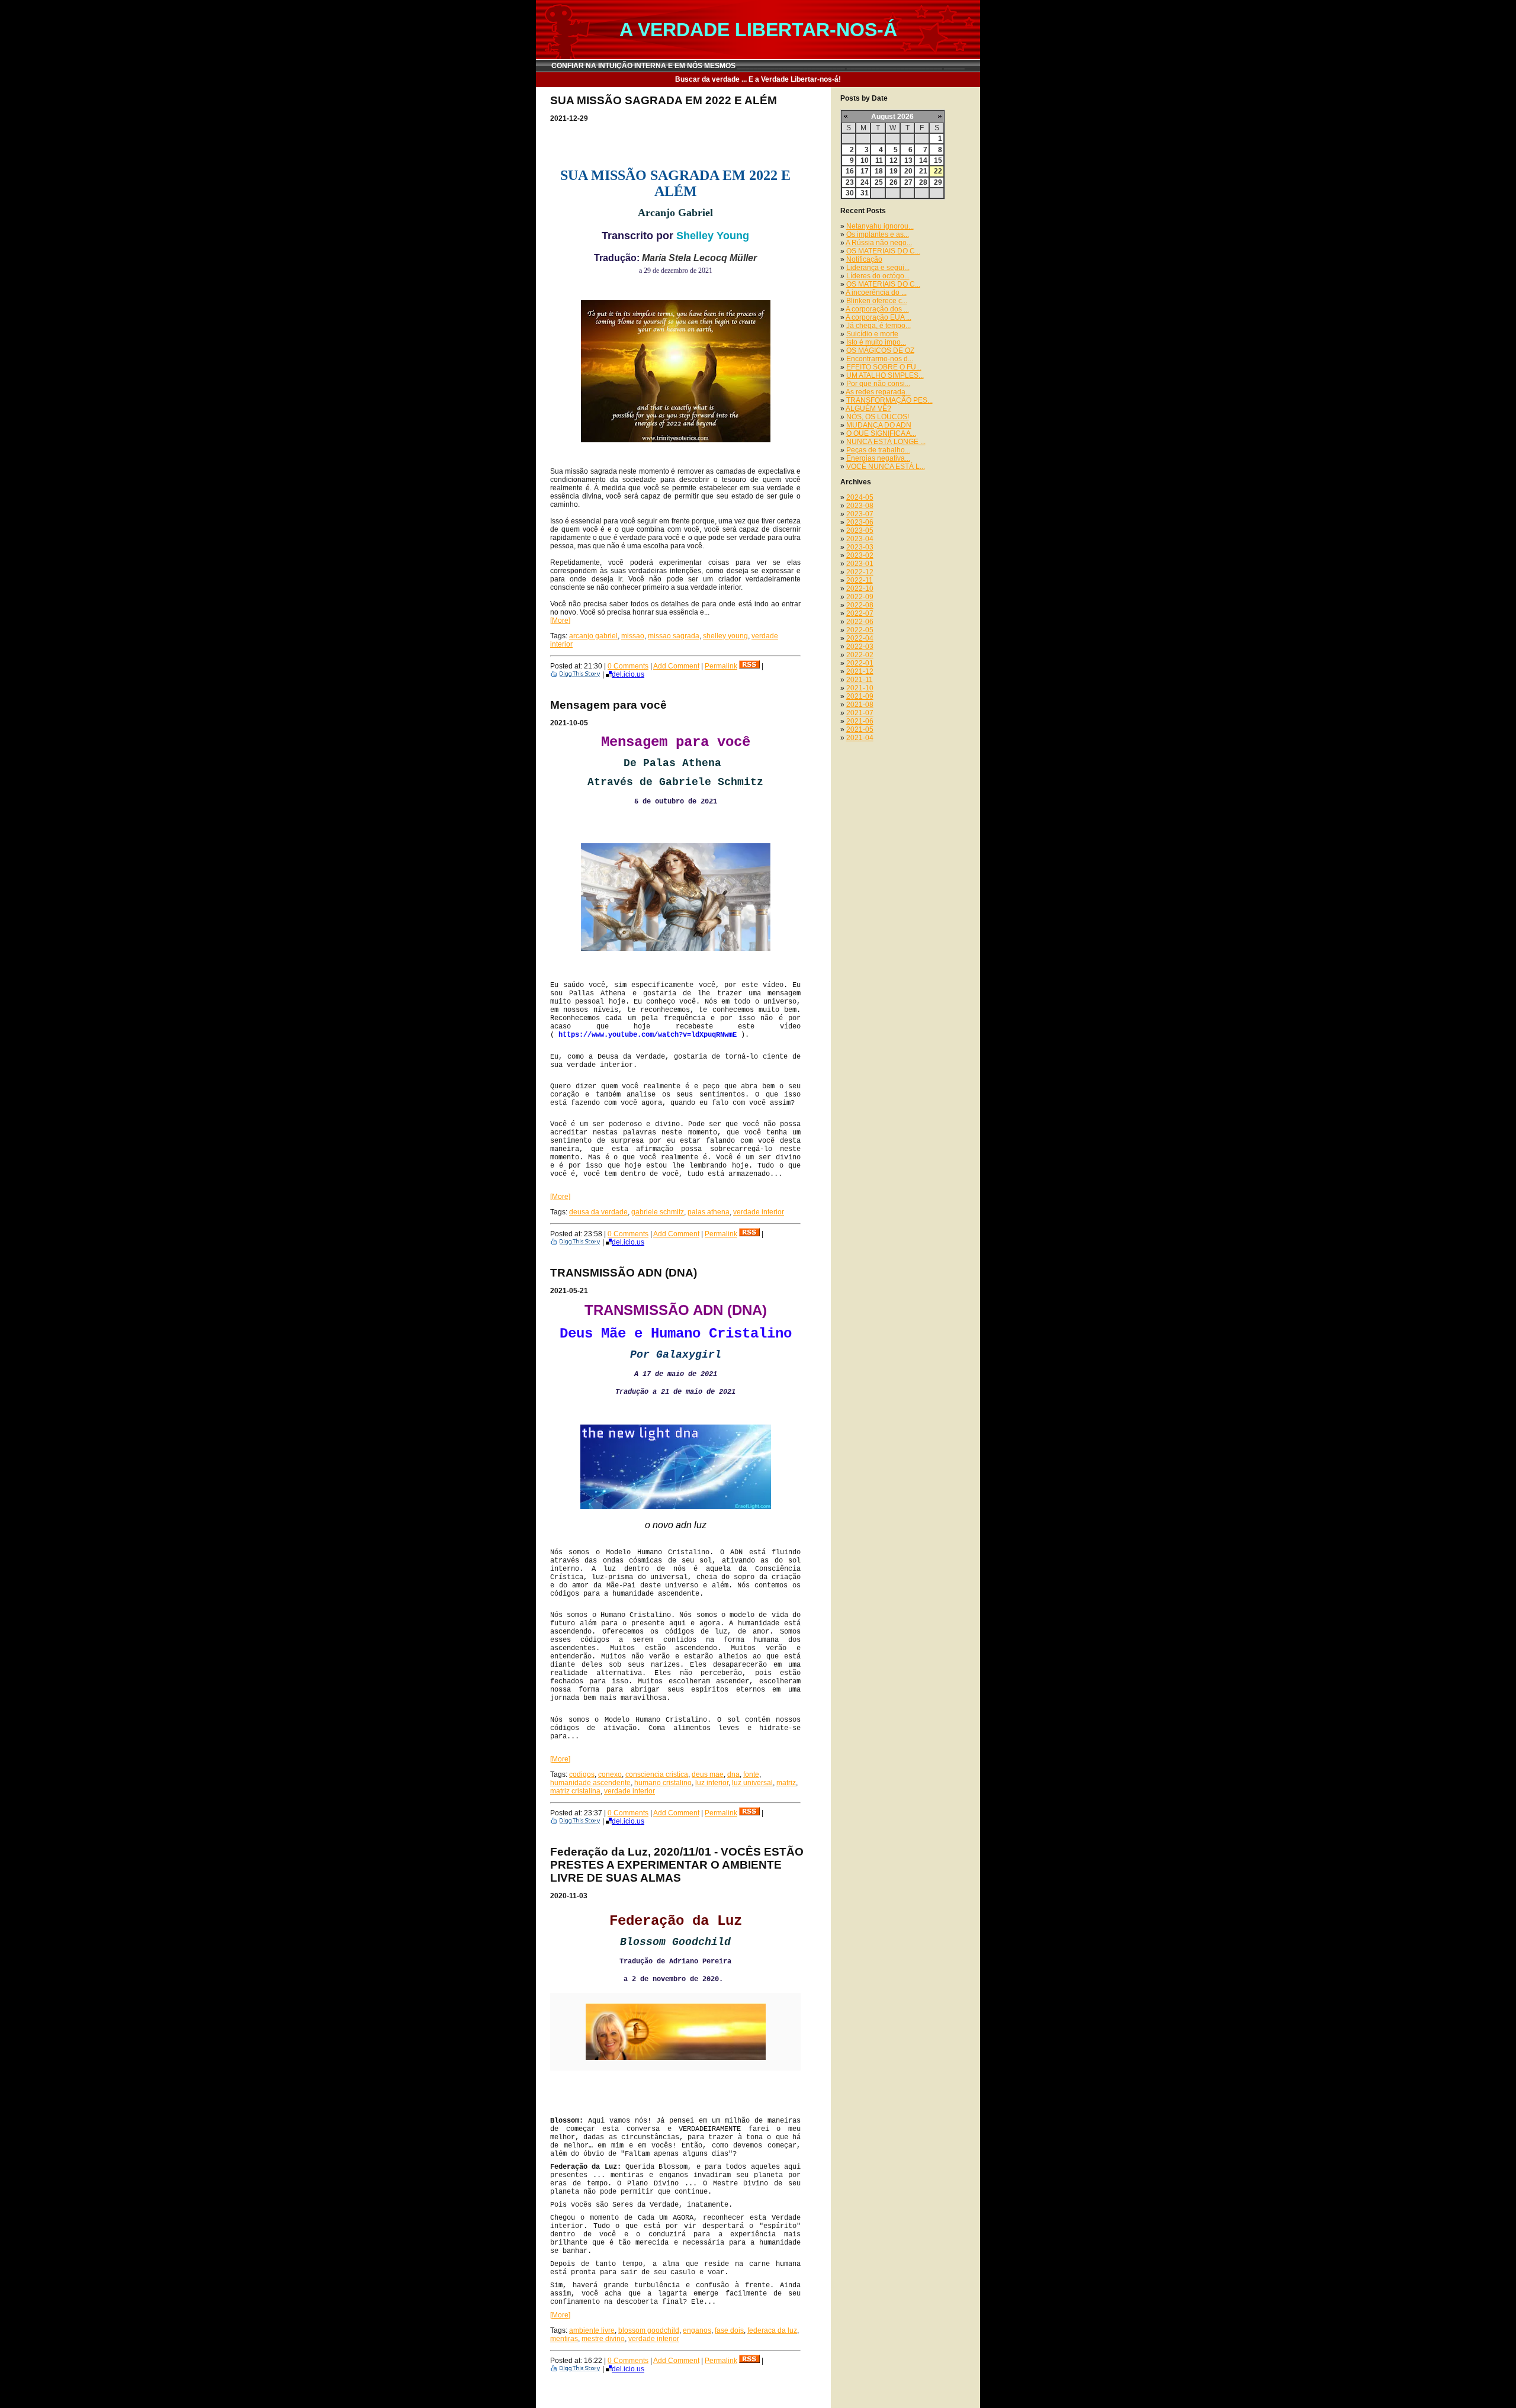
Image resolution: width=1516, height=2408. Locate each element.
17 (865, 171)
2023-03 (860, 547)
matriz (786, 1783)
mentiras (564, 2339)
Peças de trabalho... (878, 450)
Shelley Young (713, 236)
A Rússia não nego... (879, 243)
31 (865, 193)
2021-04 (860, 738)
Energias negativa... (878, 458)
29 (938, 182)
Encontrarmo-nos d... (880, 359)
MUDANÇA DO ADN (879, 425)
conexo (610, 1774)
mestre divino (603, 2339)
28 (923, 182)
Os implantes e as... (878, 234)
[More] (560, 621)
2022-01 (860, 663)
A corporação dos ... (877, 309)
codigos (582, 1774)
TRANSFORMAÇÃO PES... (889, 400)
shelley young (725, 636)
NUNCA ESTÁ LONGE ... (886, 442)
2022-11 (860, 580)
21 (923, 171)
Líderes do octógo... (878, 276)
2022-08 (860, 605)
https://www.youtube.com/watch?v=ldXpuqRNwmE (648, 1035)
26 (894, 182)
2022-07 (860, 613)
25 (879, 182)
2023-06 (860, 522)
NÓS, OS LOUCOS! (878, 417)
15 (938, 160)
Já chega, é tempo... (879, 326)
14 (923, 160)
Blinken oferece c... (877, 301)
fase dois (729, 2330)
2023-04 (860, 539)
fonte (751, 1774)
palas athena (709, 1212)
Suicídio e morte (872, 334)
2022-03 (860, 647)
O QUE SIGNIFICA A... (881, 433)
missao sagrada (674, 636)
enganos (697, 2330)
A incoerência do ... (876, 292)
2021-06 (860, 721)
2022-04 (860, 638)
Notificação (864, 259)
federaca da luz (772, 2330)
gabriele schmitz (658, 1212)
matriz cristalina (575, 1791)
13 (908, 160)
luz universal (752, 1783)
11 (879, 160)
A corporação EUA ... (879, 317)
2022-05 (860, 630)
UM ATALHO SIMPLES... (885, 375)
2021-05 (860, 729)
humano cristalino (663, 1783)
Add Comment (676, 666)
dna (733, 1774)
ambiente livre (592, 2330)
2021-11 (860, 680)
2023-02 (860, 555)
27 (908, 182)
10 (865, 160)
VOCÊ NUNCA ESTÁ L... (886, 467)
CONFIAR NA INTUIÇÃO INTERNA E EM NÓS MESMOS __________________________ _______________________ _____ (758, 66)
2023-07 (860, 514)
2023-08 (860, 506)
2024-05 (860, 497)
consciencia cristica (657, 1774)
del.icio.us (628, 674)
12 (894, 160)
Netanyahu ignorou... (880, 226)
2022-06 (860, 622)
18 (879, 171)
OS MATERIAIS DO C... (883, 251)
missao (633, 636)
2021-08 (860, 705)
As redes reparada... (878, 392)
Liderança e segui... (878, 268)
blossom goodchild (649, 2330)
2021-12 (860, 671)
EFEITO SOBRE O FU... (884, 367)
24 (865, 182)
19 (894, 171)
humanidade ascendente (590, 1783)
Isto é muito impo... (876, 342)
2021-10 (860, 688)
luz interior (712, 1783)
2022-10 (860, 589)
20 (908, 171)
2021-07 (860, 713)
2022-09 (860, 597)
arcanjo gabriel (593, 636)
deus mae (708, 1774)
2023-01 (860, 564)
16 (850, 171)
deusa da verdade (598, 1212)
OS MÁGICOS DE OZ (880, 351)
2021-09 (860, 696)
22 (938, 171)
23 (850, 182)
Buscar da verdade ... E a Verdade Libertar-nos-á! (758, 79)
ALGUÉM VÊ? (868, 409)
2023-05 (860, 531)
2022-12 (860, 572)
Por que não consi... (878, 384)
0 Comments (628, 666)
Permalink (721, 666)
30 (850, 193)
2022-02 (860, 655)
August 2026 (892, 117)
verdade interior (759, 1212)
